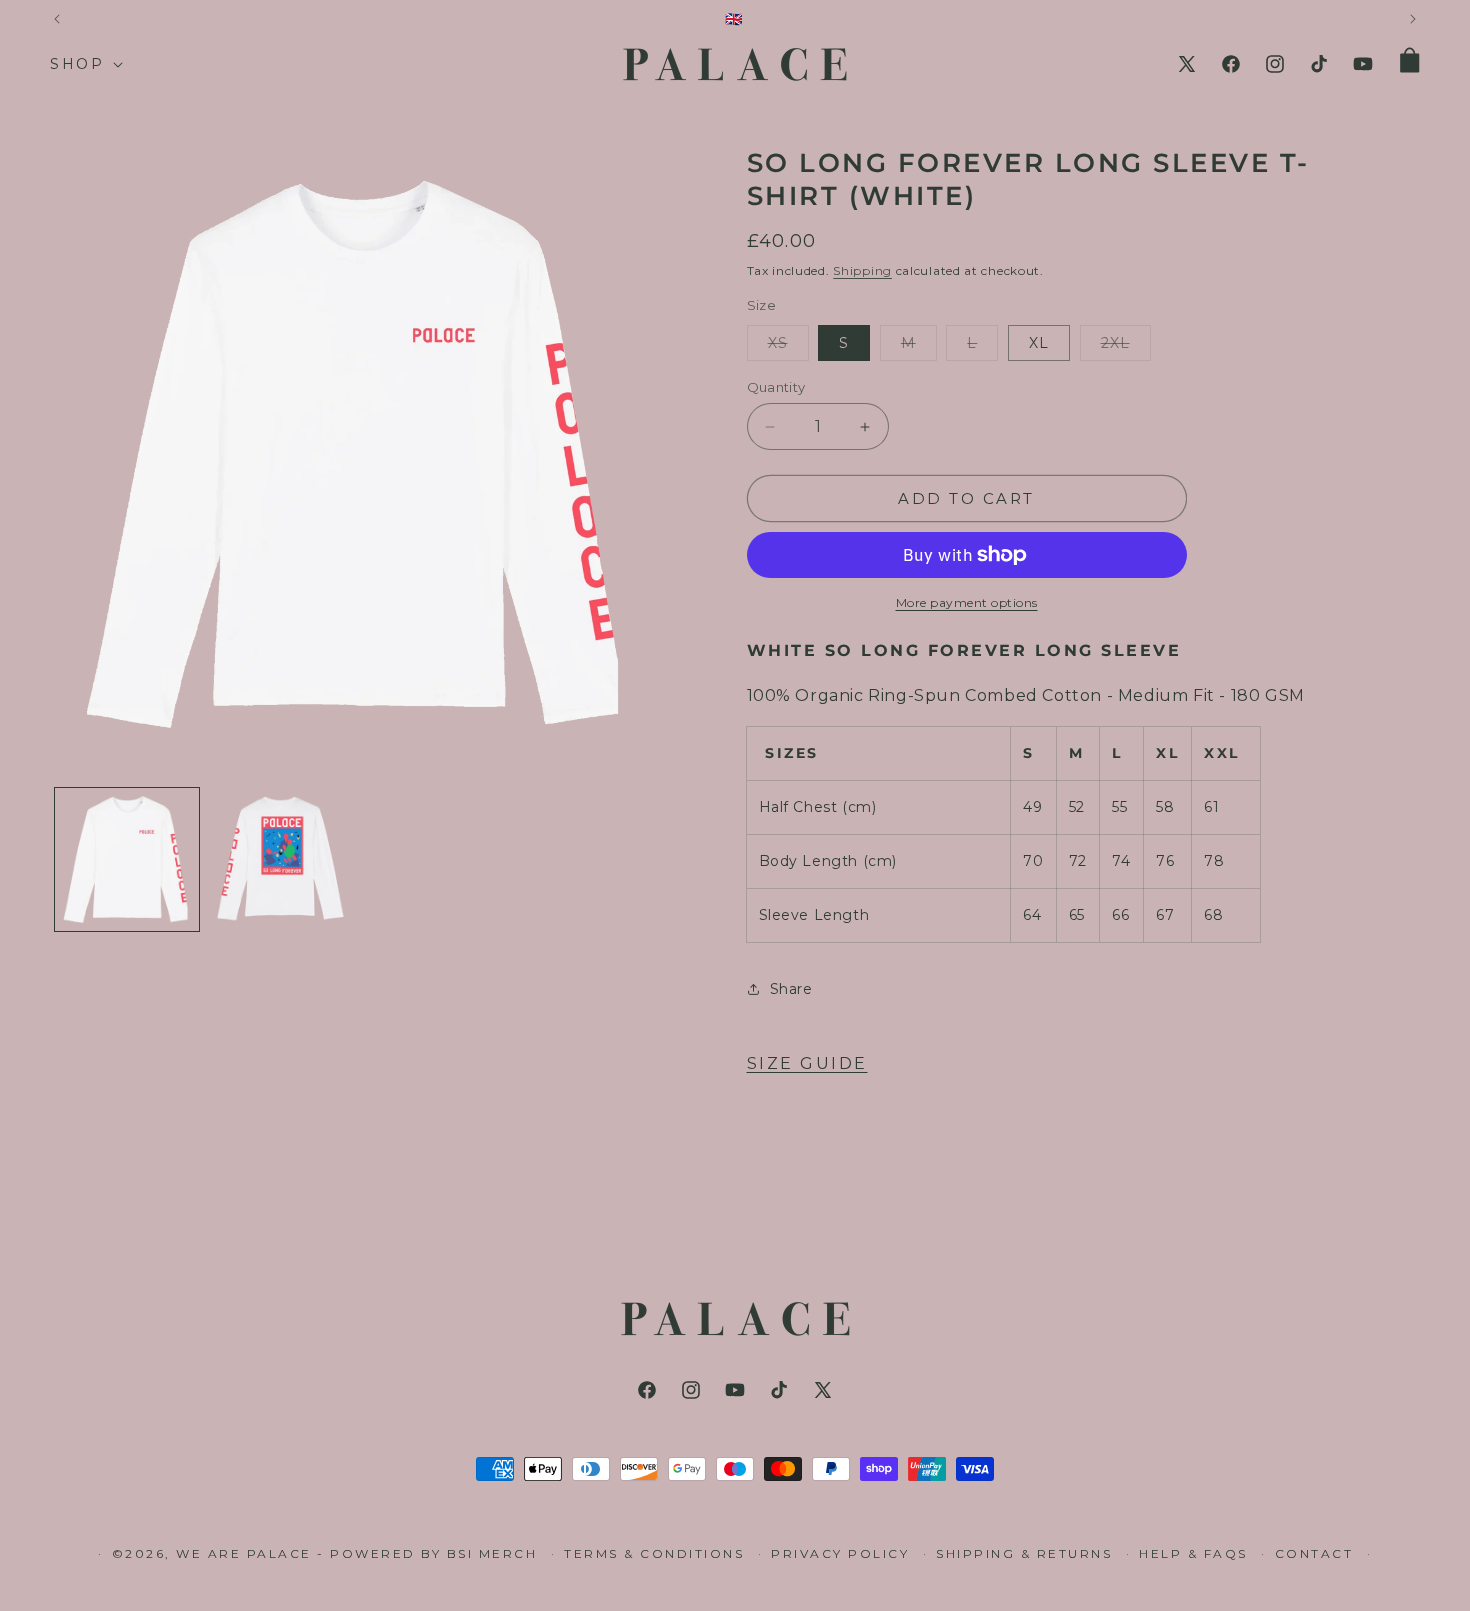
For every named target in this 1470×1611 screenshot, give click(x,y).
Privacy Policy (840, 1553)
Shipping (862, 270)
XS (788, 347)
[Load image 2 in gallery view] (281, 860)
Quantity (776, 387)
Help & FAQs (1193, 1553)
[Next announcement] (1413, 19)
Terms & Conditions (654, 1553)
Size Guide (807, 1063)
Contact (1314, 1553)
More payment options (967, 602)
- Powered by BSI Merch (427, 1553)
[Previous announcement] (57, 19)
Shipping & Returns (1024, 1553)
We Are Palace (246, 1553)
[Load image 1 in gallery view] (127, 860)
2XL (1126, 347)
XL (1039, 343)
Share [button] (791, 989)
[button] (84, 64)
